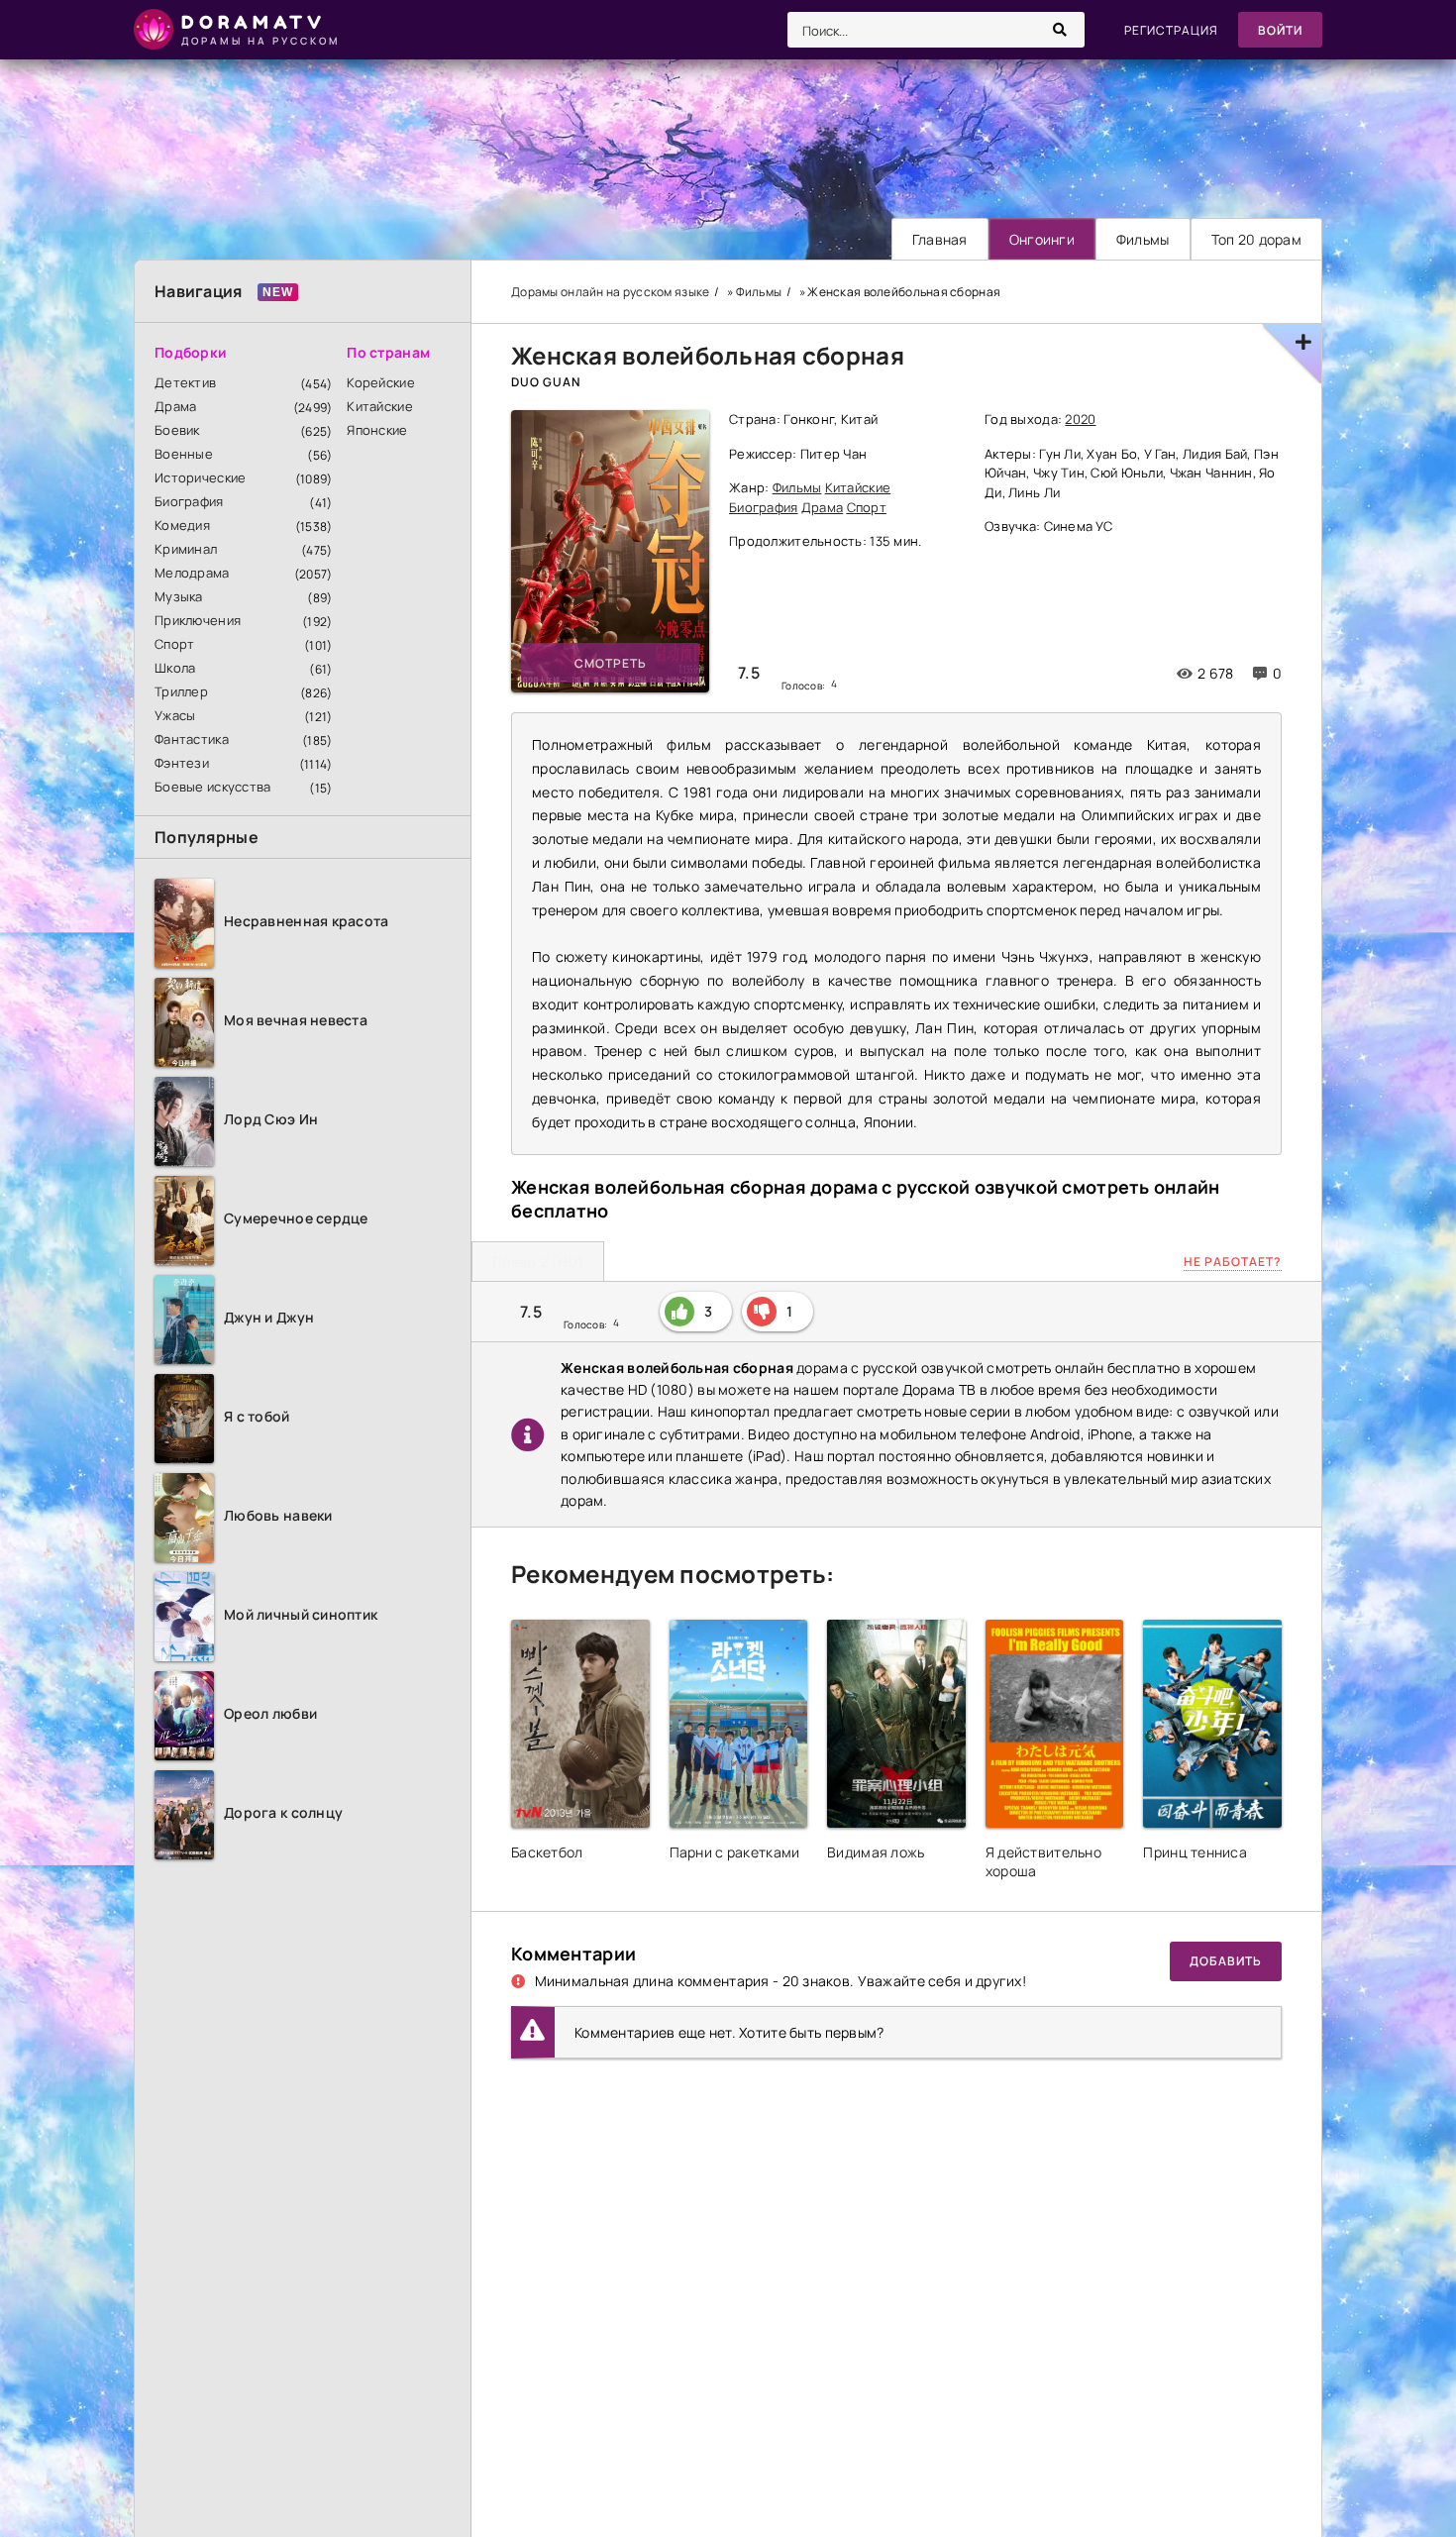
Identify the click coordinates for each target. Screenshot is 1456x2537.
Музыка (179, 596)
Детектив (185, 382)
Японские (377, 430)
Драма (175, 406)
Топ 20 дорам (1256, 239)
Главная (940, 239)
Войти (1280, 30)
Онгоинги (1042, 239)
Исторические (200, 477)
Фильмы (1143, 239)
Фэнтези (182, 763)
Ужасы (175, 715)
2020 (1080, 419)
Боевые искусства (212, 787)
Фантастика (192, 739)
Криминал (186, 549)
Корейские (381, 382)
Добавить (1226, 1961)
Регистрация (1171, 30)
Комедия (182, 525)
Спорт (174, 644)
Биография (189, 501)
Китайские (380, 406)
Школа (175, 668)
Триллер (181, 691)
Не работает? (1233, 1262)
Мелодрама (192, 573)
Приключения (198, 620)
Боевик (177, 430)
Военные (184, 454)
